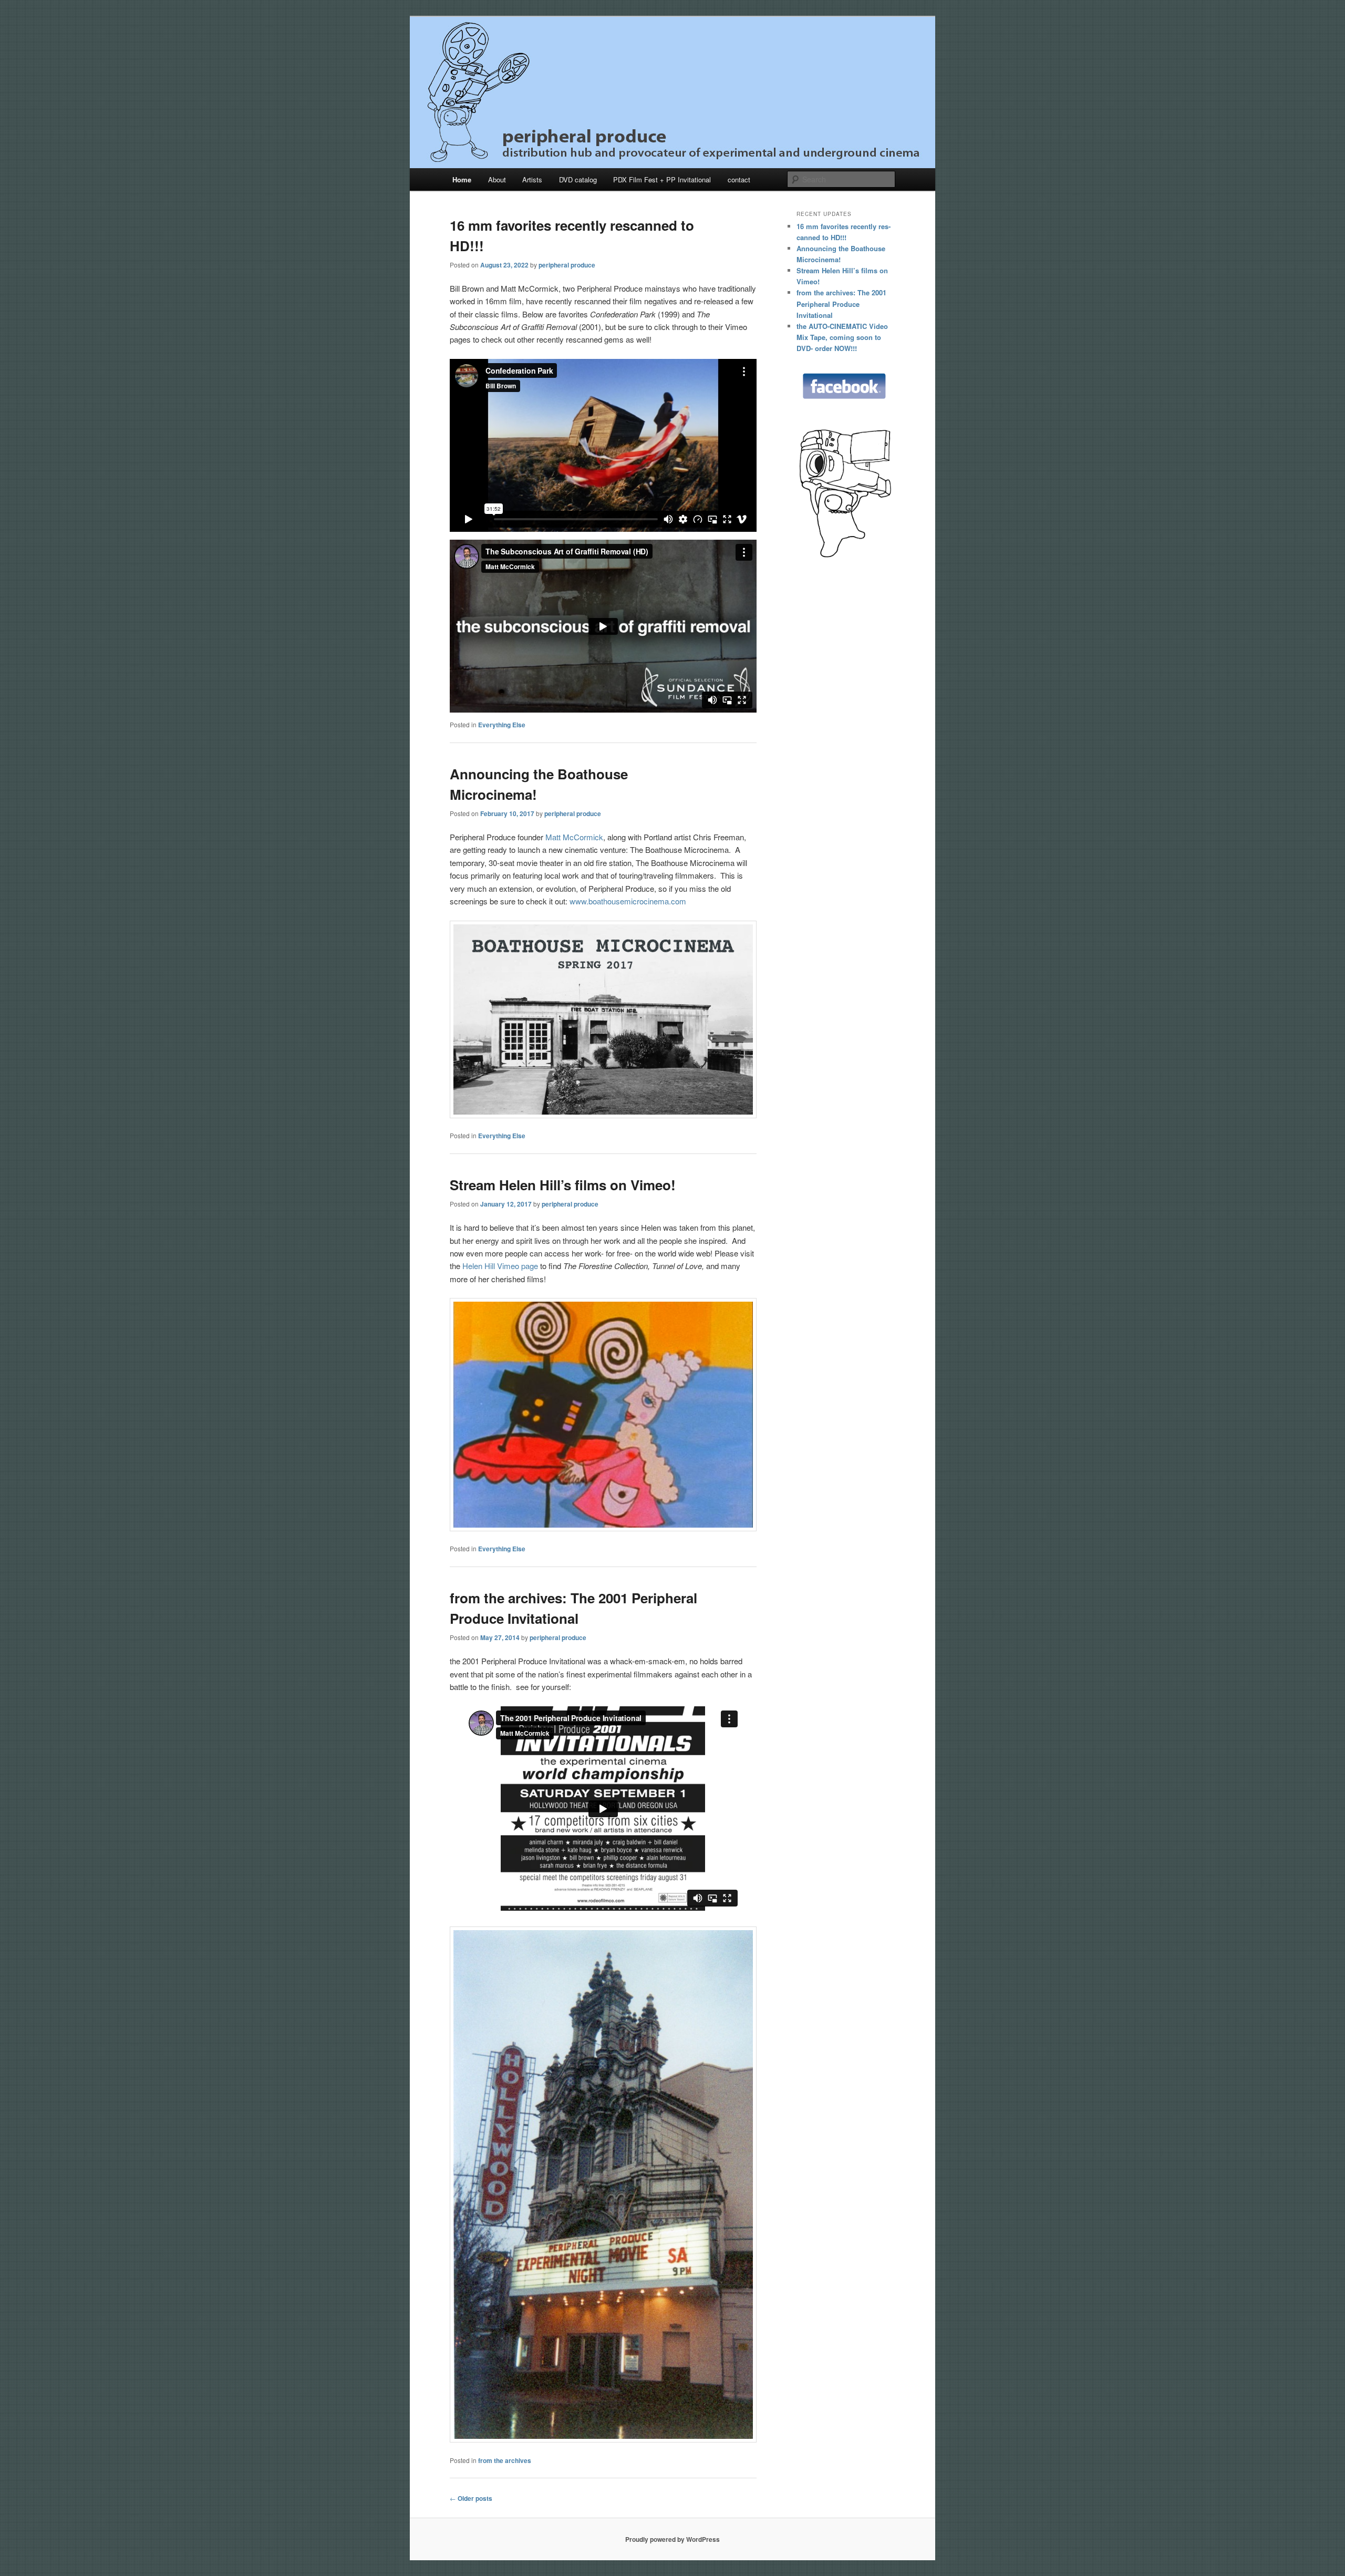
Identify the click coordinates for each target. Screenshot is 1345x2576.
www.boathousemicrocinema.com (628, 901)
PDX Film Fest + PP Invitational (662, 179)
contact (739, 179)
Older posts (471, 2498)
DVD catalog (578, 179)
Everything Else (502, 725)
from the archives (505, 2460)
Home (462, 179)
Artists (532, 179)
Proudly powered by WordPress (672, 2539)
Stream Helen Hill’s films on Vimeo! (563, 1185)
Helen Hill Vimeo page (500, 1266)
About (497, 179)
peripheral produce (567, 265)
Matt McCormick (574, 837)
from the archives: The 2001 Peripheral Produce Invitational (841, 303)
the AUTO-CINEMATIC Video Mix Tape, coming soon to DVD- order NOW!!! (842, 337)
